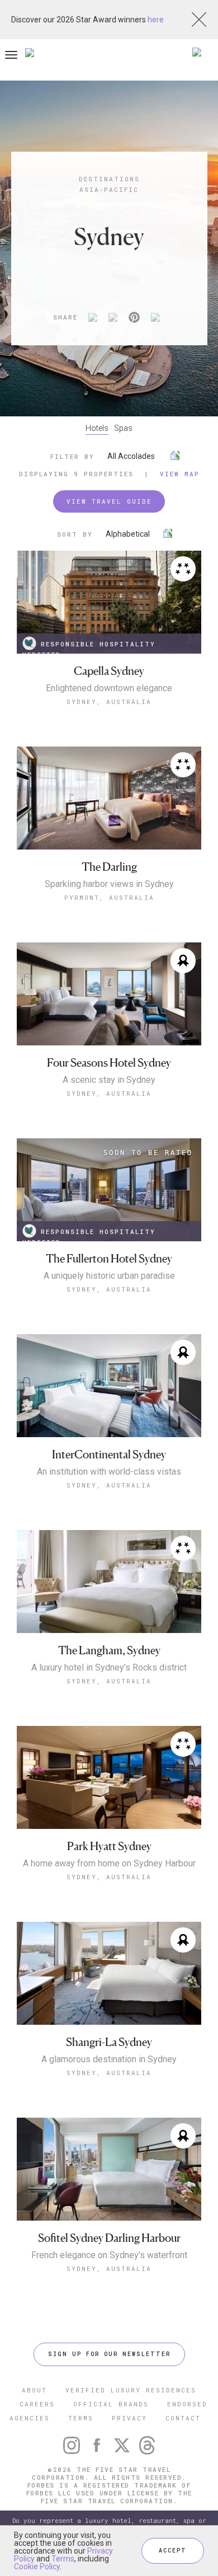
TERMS (81, 2418)
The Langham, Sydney (109, 1651)
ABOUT (34, 2390)
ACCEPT (173, 2551)
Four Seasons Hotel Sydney (109, 1063)
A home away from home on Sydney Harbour (109, 1864)
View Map (180, 474)
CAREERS (37, 2404)
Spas (123, 428)
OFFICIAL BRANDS (111, 2404)
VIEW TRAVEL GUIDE (109, 501)
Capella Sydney (109, 671)
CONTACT (183, 2418)
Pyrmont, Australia (109, 897)
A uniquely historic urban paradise (109, 1276)
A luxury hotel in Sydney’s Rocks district (109, 1668)
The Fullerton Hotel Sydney (109, 1259)
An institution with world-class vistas (109, 1472)
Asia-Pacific (109, 189)
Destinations (109, 179)
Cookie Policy (37, 2566)
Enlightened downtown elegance (109, 688)
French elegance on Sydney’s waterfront (109, 2255)
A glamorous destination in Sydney (109, 2059)
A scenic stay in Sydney (109, 1080)
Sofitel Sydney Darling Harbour (109, 2238)
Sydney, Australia (109, 702)
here (156, 20)
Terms (63, 2559)
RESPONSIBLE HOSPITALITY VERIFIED (89, 647)
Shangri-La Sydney (109, 2042)
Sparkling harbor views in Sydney (109, 884)
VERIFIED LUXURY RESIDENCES (131, 2390)
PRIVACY (129, 2418)
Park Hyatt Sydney (109, 1847)
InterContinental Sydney (109, 1455)
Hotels (97, 428)
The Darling (109, 867)
